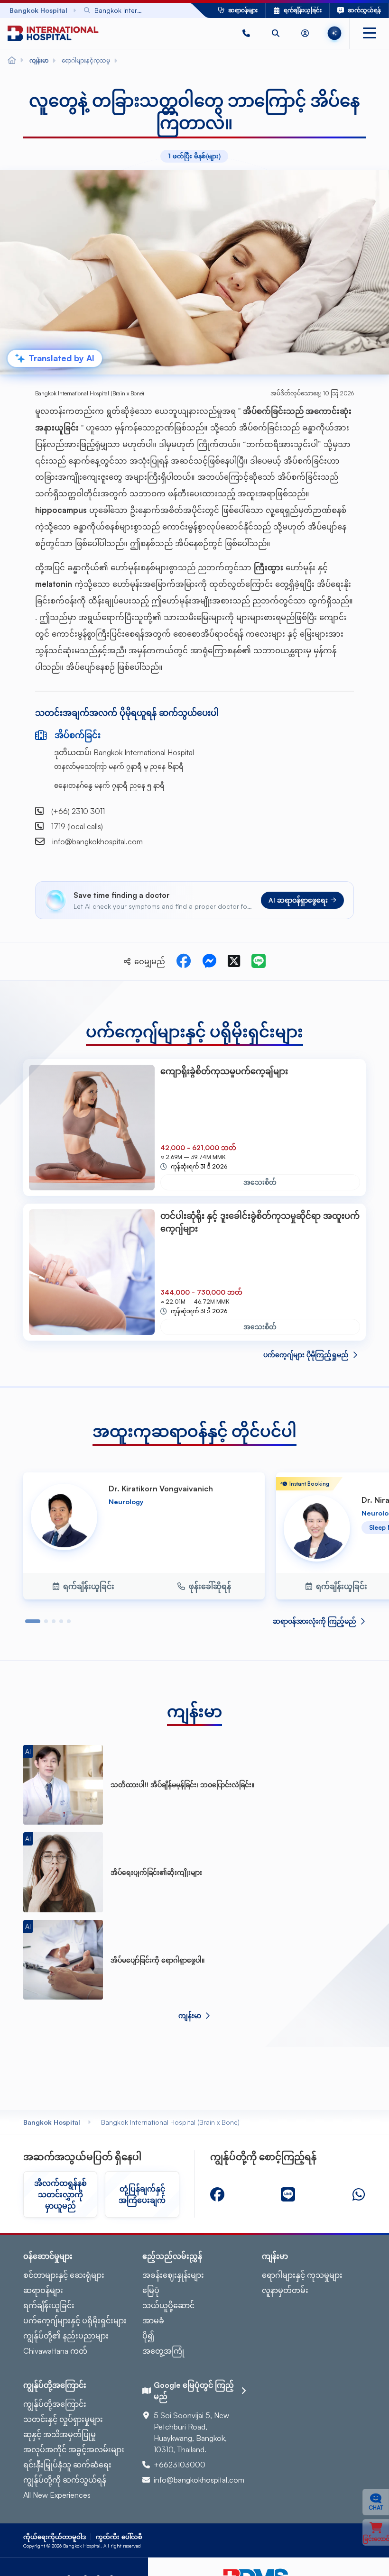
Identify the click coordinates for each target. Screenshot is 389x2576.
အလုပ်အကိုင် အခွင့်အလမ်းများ (74, 2449)
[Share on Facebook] (184, 961)
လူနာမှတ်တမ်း (285, 2290)
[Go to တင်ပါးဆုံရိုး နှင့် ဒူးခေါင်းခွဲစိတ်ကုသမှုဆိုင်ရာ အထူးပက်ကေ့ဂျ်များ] (92, 1272)
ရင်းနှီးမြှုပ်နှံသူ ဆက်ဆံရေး (67, 2465)
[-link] (217, 2194)
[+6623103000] (246, 33)
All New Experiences (57, 2495)
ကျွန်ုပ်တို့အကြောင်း (55, 2404)
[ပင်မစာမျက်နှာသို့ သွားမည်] (53, 33)
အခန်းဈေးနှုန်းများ (173, 2275)
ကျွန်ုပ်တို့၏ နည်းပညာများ (66, 2336)
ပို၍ (148, 2336)
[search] (276, 33)
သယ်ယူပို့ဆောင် (168, 2305)
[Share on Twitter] (234, 961)
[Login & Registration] (305, 33)
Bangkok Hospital (52, 2122)
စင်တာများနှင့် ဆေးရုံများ (64, 2275)
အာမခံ (153, 2320)
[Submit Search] (161, 10)
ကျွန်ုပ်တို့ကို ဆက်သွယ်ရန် (65, 2480)
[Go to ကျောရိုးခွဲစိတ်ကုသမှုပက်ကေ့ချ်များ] (92, 1128)
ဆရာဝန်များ (43, 2290)
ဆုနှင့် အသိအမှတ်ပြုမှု (60, 2434)
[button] (246, 33)
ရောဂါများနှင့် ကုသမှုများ (302, 2275)
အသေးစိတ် (260, 1182)
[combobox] (123, 10)
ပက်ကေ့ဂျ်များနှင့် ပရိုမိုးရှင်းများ (75, 2320)
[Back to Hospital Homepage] (12, 61)
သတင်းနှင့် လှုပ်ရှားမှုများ (63, 2419)
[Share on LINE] (259, 961)
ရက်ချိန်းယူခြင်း (49, 2305)
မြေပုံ (151, 2290)
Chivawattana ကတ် (55, 2351)
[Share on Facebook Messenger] (209, 961)
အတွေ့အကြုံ (163, 2351)
